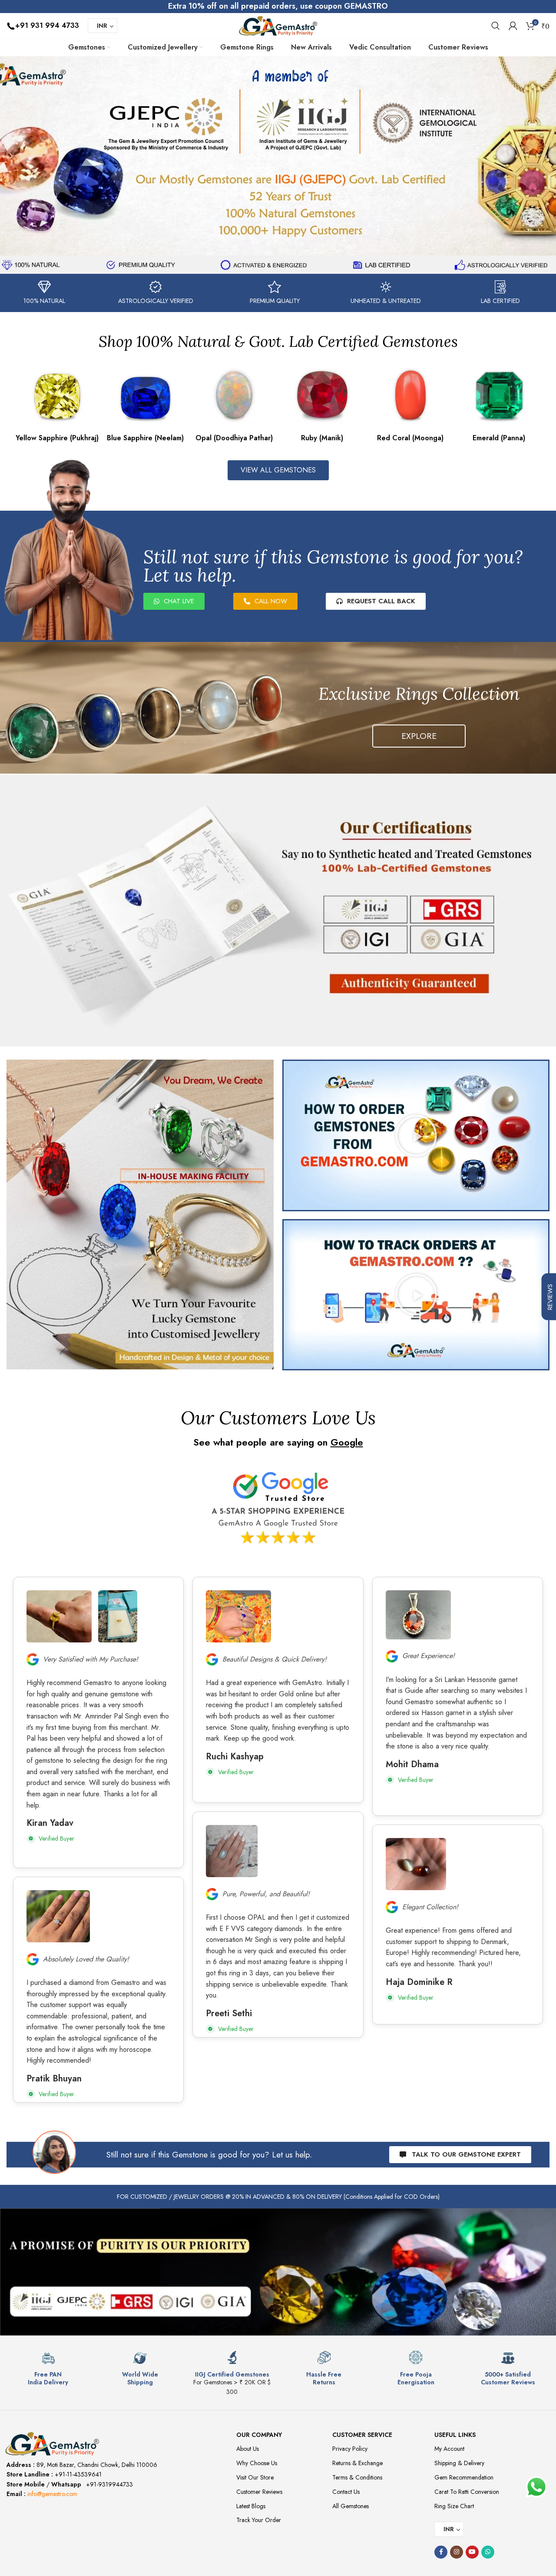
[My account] (513, 26)
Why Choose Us (257, 2463)
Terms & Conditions (357, 2477)
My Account (449, 2449)
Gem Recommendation (464, 2477)
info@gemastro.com (52, 2494)
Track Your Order (259, 2520)
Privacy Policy (350, 2449)
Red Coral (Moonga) (410, 437)
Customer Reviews (259, 2492)
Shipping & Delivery (459, 2463)
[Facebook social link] (441, 2552)
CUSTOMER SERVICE (362, 2435)
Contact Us (346, 2492)
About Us (248, 2449)
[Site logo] (278, 25)
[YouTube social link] (472, 2552)
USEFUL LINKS (455, 2435)
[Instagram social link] (457, 2552)
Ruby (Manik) (322, 438)
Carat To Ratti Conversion (467, 2492)
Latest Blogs (251, 2506)
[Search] (496, 26)
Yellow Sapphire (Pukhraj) (57, 437)
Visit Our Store (255, 2477)
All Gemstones (351, 2506)
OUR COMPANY (259, 2435)
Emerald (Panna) (499, 437)
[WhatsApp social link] (488, 2552)
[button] (416, 1136)
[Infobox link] (48, 2368)
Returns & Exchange (357, 2463)
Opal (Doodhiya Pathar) (234, 437)
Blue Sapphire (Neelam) (145, 437)
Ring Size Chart (454, 2506)
